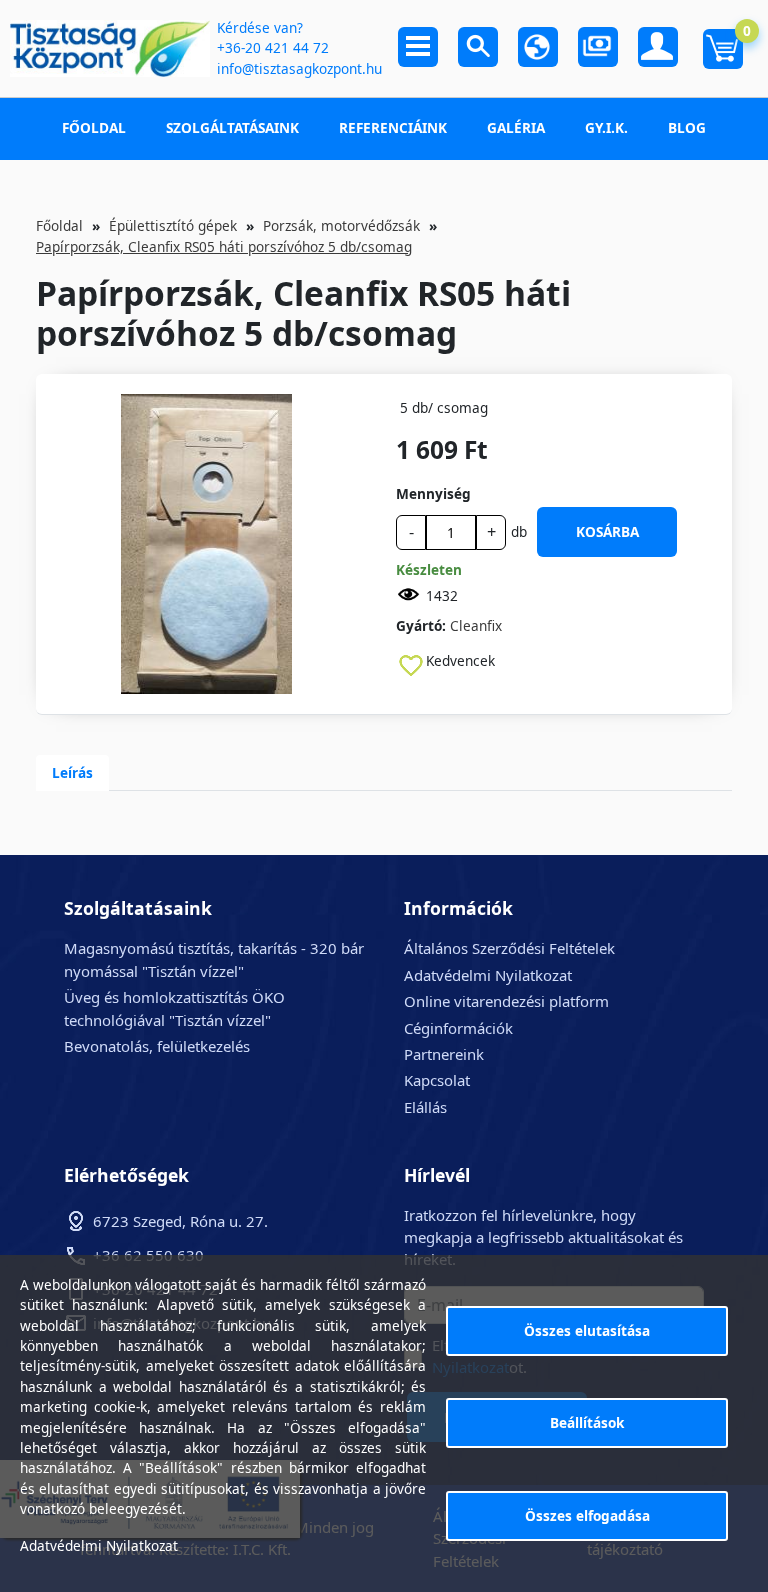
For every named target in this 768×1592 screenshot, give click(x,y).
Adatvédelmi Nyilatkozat (488, 975)
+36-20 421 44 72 (273, 47)
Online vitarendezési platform (506, 1001)
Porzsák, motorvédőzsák (341, 225)
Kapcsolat (437, 1080)
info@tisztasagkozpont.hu (299, 68)
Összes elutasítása (587, 1330)
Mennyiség (433, 493)
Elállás (425, 1107)
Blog (687, 127)
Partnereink (444, 1054)
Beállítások (587, 1422)
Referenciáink (393, 127)
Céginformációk (458, 1028)
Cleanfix (476, 625)
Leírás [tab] (72, 772)
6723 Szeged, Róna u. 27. (180, 1221)
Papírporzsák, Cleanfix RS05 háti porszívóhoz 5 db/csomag (224, 246)
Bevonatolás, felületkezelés (157, 1046)
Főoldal (94, 127)
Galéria (516, 127)
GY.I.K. (606, 127)
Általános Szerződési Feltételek (509, 948)
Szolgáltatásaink (232, 127)
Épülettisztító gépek (173, 225)
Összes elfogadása (587, 1515)
